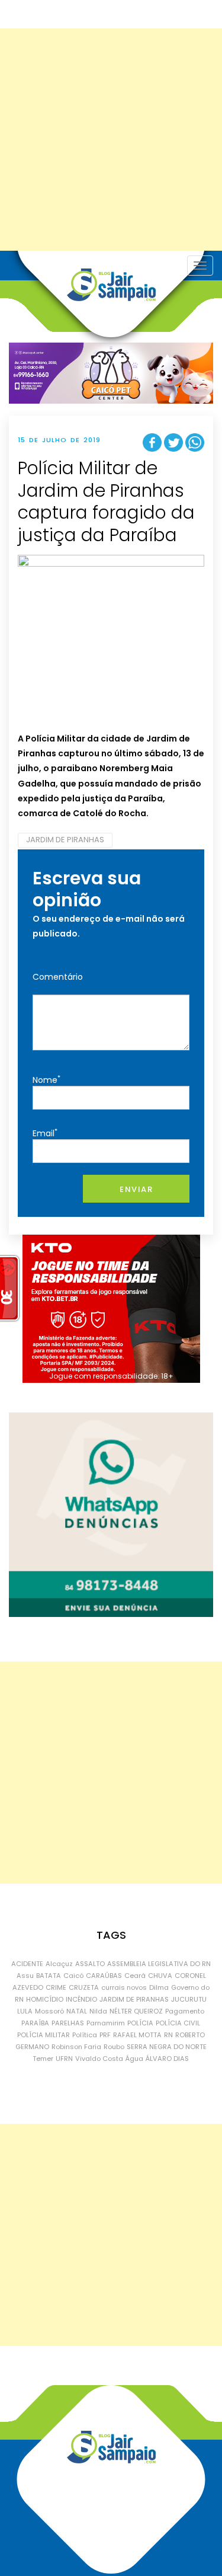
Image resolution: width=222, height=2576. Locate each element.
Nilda (98, 2011)
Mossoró (49, 2011)
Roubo (114, 2047)
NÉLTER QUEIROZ (136, 2011)
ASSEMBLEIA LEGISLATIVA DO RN (159, 1964)
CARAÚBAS (104, 1976)
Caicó (73, 1976)
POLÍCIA (140, 2023)
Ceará (135, 1976)
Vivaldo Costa (99, 2059)
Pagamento (185, 2011)
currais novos (124, 1987)
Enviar (136, 1189)
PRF (105, 2035)
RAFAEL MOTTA (137, 2035)
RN (168, 2035)
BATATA (49, 1976)
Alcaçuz (59, 1964)
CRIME (56, 1987)
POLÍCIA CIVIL (178, 2023)
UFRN (64, 2059)
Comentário (58, 977)
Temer (43, 2059)
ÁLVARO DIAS (167, 2059)
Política (85, 2035)
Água (134, 2059)
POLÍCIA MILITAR (44, 2035)
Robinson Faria (76, 2047)
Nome (46, 1080)
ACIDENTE (27, 1964)
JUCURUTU (189, 1999)
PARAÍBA (35, 2023)
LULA (25, 2011)
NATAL (77, 2011)
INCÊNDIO (81, 1999)
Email (45, 1133)
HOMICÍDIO (45, 1999)
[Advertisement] (111, 140)
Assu (25, 1976)
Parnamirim (106, 2023)
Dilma (159, 1987)
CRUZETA (84, 1987)
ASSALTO (90, 1964)
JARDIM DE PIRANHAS (65, 840)
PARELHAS (68, 2023)
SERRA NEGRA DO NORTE (167, 2047)
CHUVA (160, 1976)
